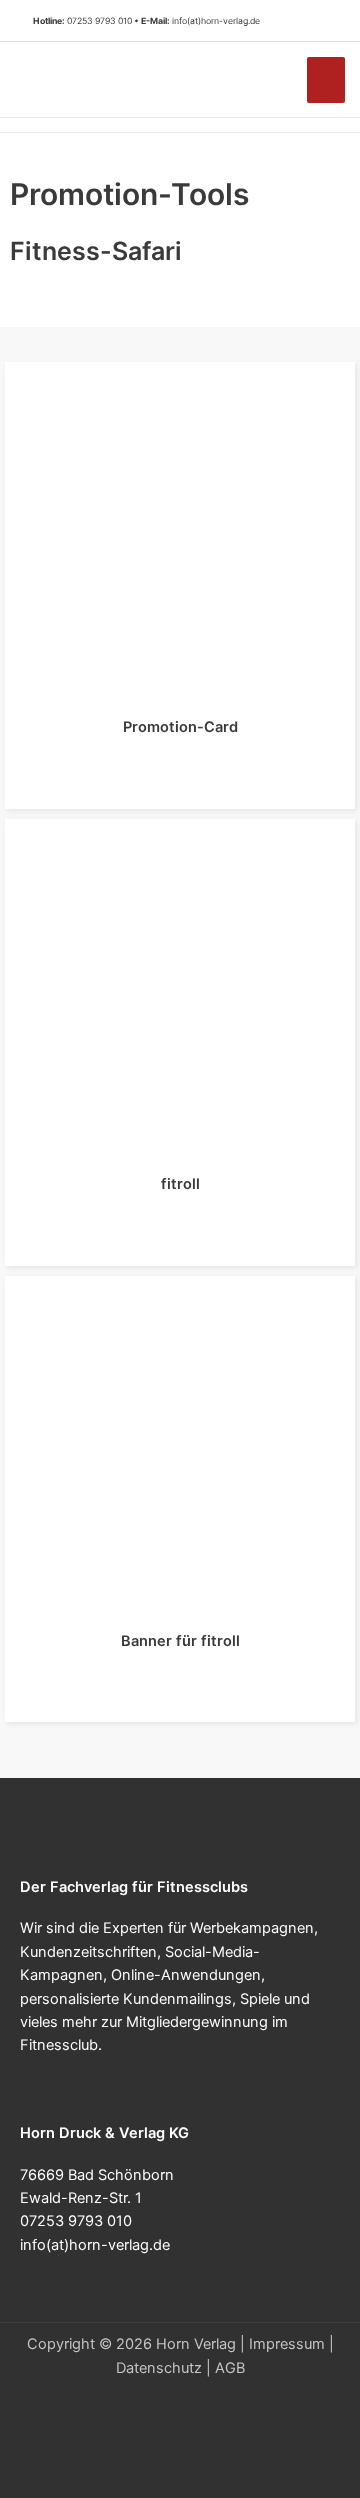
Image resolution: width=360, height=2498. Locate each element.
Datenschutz (159, 2368)
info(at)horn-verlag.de (216, 21)
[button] (319, 21)
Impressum (287, 2344)
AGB (230, 2368)
